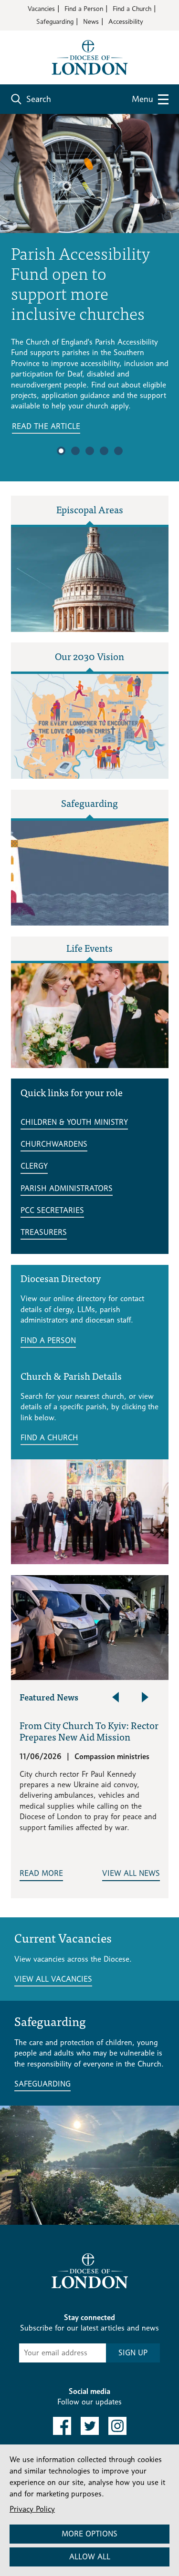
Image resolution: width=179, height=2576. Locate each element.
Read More (41, 1873)
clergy (34, 1166)
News (91, 21)
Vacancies (41, 8)
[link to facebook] (62, 2426)
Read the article (46, 426)
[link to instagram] (117, 2426)
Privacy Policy (32, 2509)
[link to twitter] (90, 2426)
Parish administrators (67, 1188)
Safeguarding (55, 21)
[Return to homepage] (90, 56)
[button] (61, 451)
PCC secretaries (52, 1210)
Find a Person (84, 8)
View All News (131, 1873)
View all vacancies (53, 1979)
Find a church (49, 1438)
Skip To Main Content (45, 38)
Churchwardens (54, 1144)
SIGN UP (133, 2353)
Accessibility (126, 21)
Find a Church (132, 8)
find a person (48, 1340)
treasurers (44, 1232)
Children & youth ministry (74, 1122)
